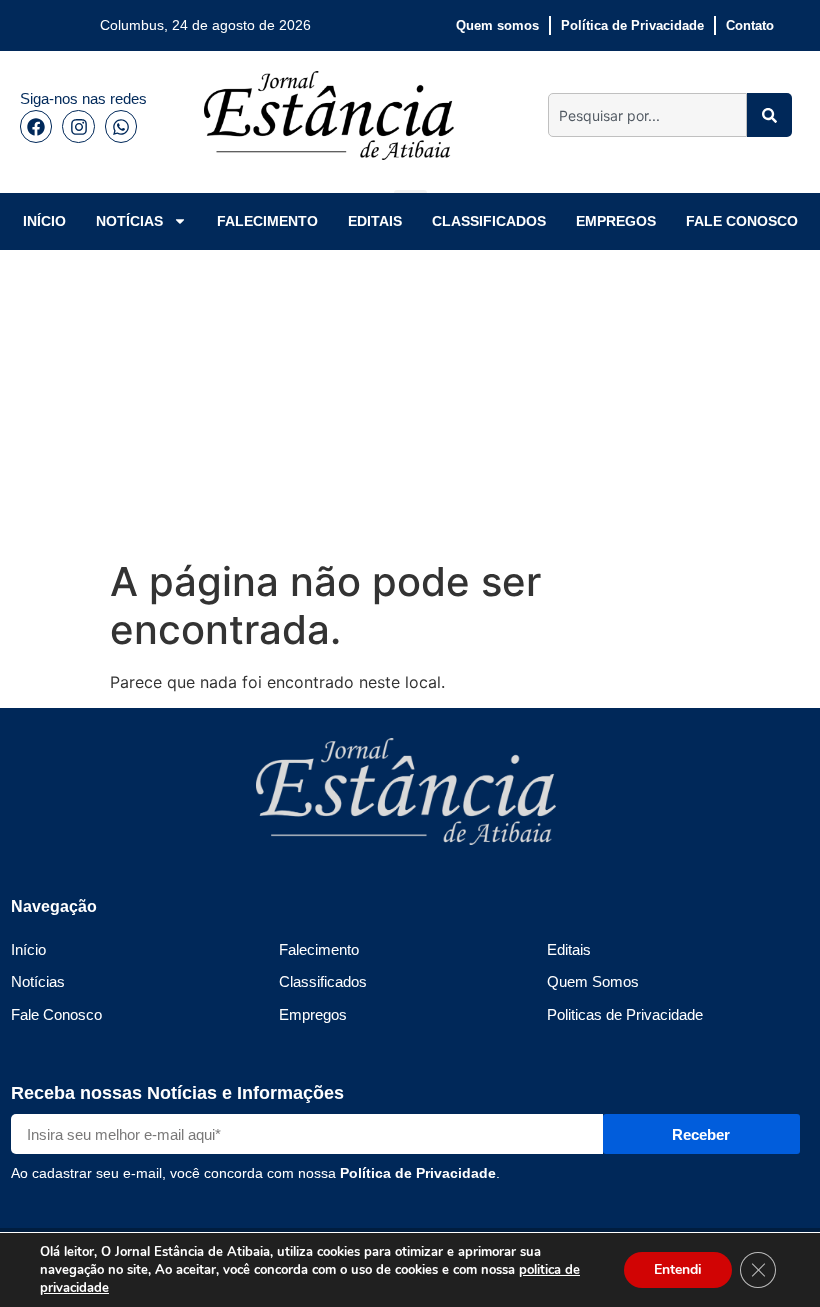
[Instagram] (78, 126)
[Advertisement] (410, 400)
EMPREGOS (616, 221)
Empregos (313, 1014)
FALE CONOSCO (742, 221)
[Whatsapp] (121, 126)
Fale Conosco (56, 1014)
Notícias (38, 981)
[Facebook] (36, 126)
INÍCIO (44, 221)
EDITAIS (375, 221)
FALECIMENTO (267, 221)
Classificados (323, 981)
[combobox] (647, 115)
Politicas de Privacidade (625, 1014)
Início (28, 949)
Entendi (678, 1269)
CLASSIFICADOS (489, 221)
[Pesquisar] (769, 115)
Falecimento (319, 949)
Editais (569, 949)
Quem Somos (593, 981)
